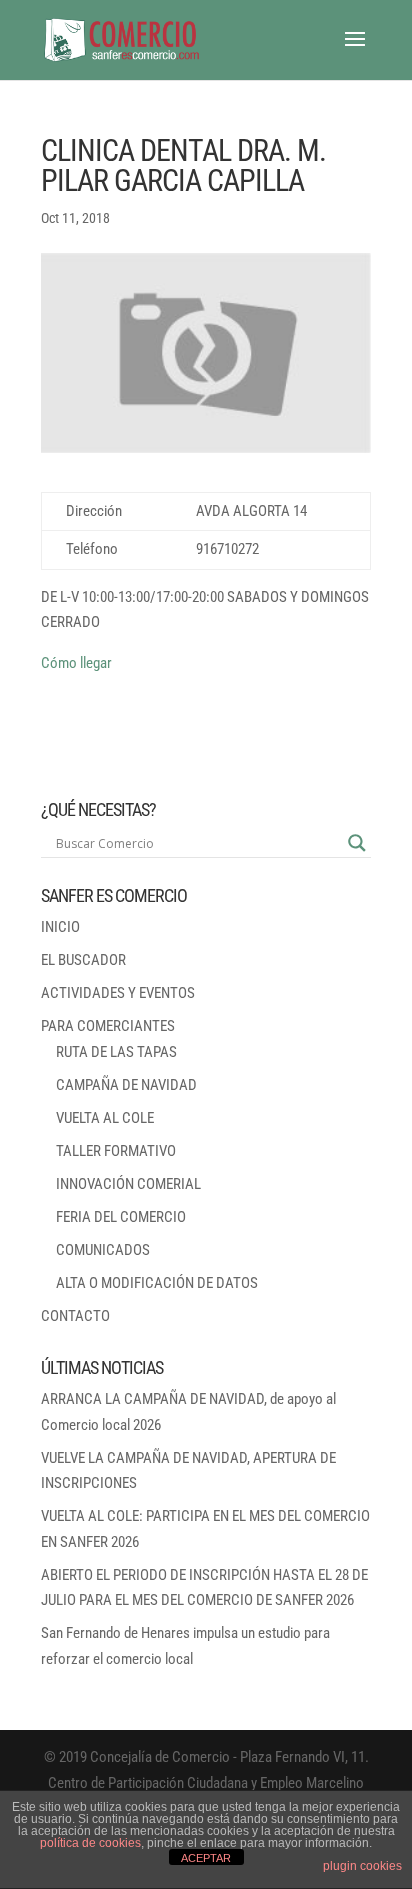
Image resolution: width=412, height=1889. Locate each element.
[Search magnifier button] (357, 843)
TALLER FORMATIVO (116, 1151)
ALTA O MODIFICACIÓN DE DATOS (157, 1283)
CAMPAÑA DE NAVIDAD (126, 1085)
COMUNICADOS (103, 1250)
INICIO (60, 927)
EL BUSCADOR (83, 960)
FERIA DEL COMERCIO (121, 1217)
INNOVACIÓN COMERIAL (128, 1184)
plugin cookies (362, 1866)
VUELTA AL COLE (105, 1118)
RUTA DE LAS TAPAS (116, 1052)
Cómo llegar (76, 663)
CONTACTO (75, 1316)
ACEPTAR (206, 1858)
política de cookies (90, 1843)
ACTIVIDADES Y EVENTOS (118, 993)
